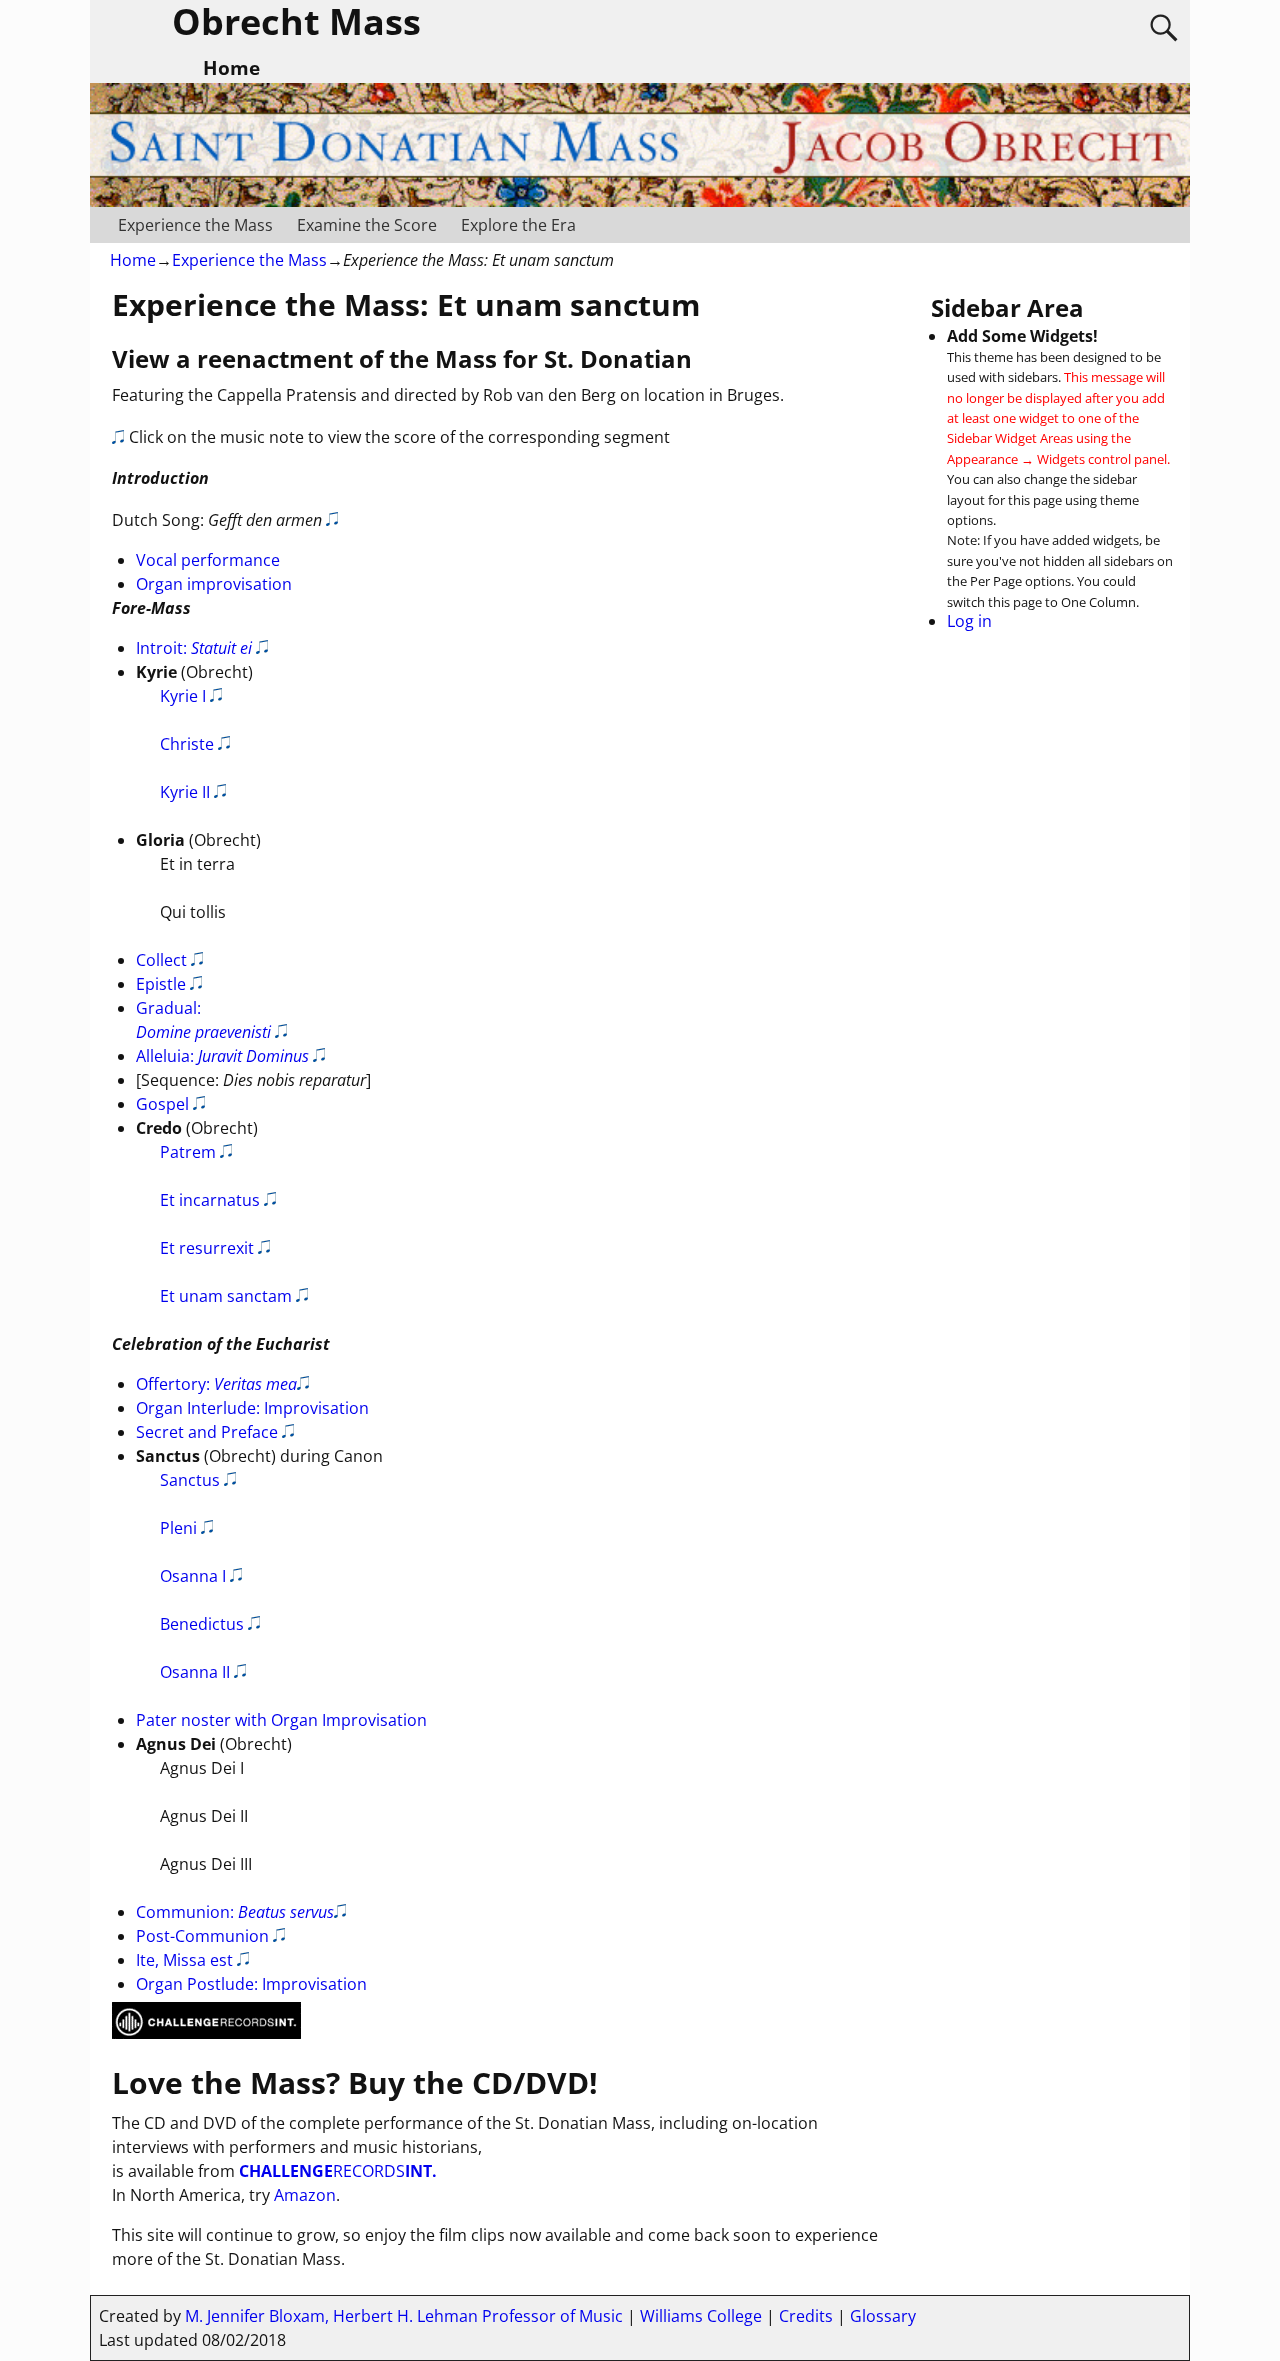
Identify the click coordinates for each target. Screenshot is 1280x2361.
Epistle (161, 984)
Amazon (305, 2195)
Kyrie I (183, 696)
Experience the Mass (195, 225)
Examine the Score (367, 225)
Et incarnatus (210, 1200)
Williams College (701, 2316)
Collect (161, 960)
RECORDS (338, 2171)
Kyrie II (185, 792)
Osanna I (193, 1576)
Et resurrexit (207, 1248)
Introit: (194, 648)
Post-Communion (202, 1936)
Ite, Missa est (184, 1960)
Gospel (162, 1104)
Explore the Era (518, 225)
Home (133, 260)
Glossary (883, 2316)
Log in (969, 621)
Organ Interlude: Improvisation (252, 1408)
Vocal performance (208, 560)
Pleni (178, 1528)
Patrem (188, 1152)
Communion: (235, 1912)
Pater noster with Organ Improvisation (281, 1720)
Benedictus (202, 1624)
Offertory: (216, 1384)
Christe (187, 744)
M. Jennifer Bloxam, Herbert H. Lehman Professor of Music (404, 2316)
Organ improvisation (214, 584)
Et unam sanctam (226, 1296)
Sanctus (190, 1480)
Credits (806, 2316)
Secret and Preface (207, 1432)
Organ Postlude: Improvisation (251, 1984)
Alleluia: (222, 1056)
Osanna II (195, 1672)
